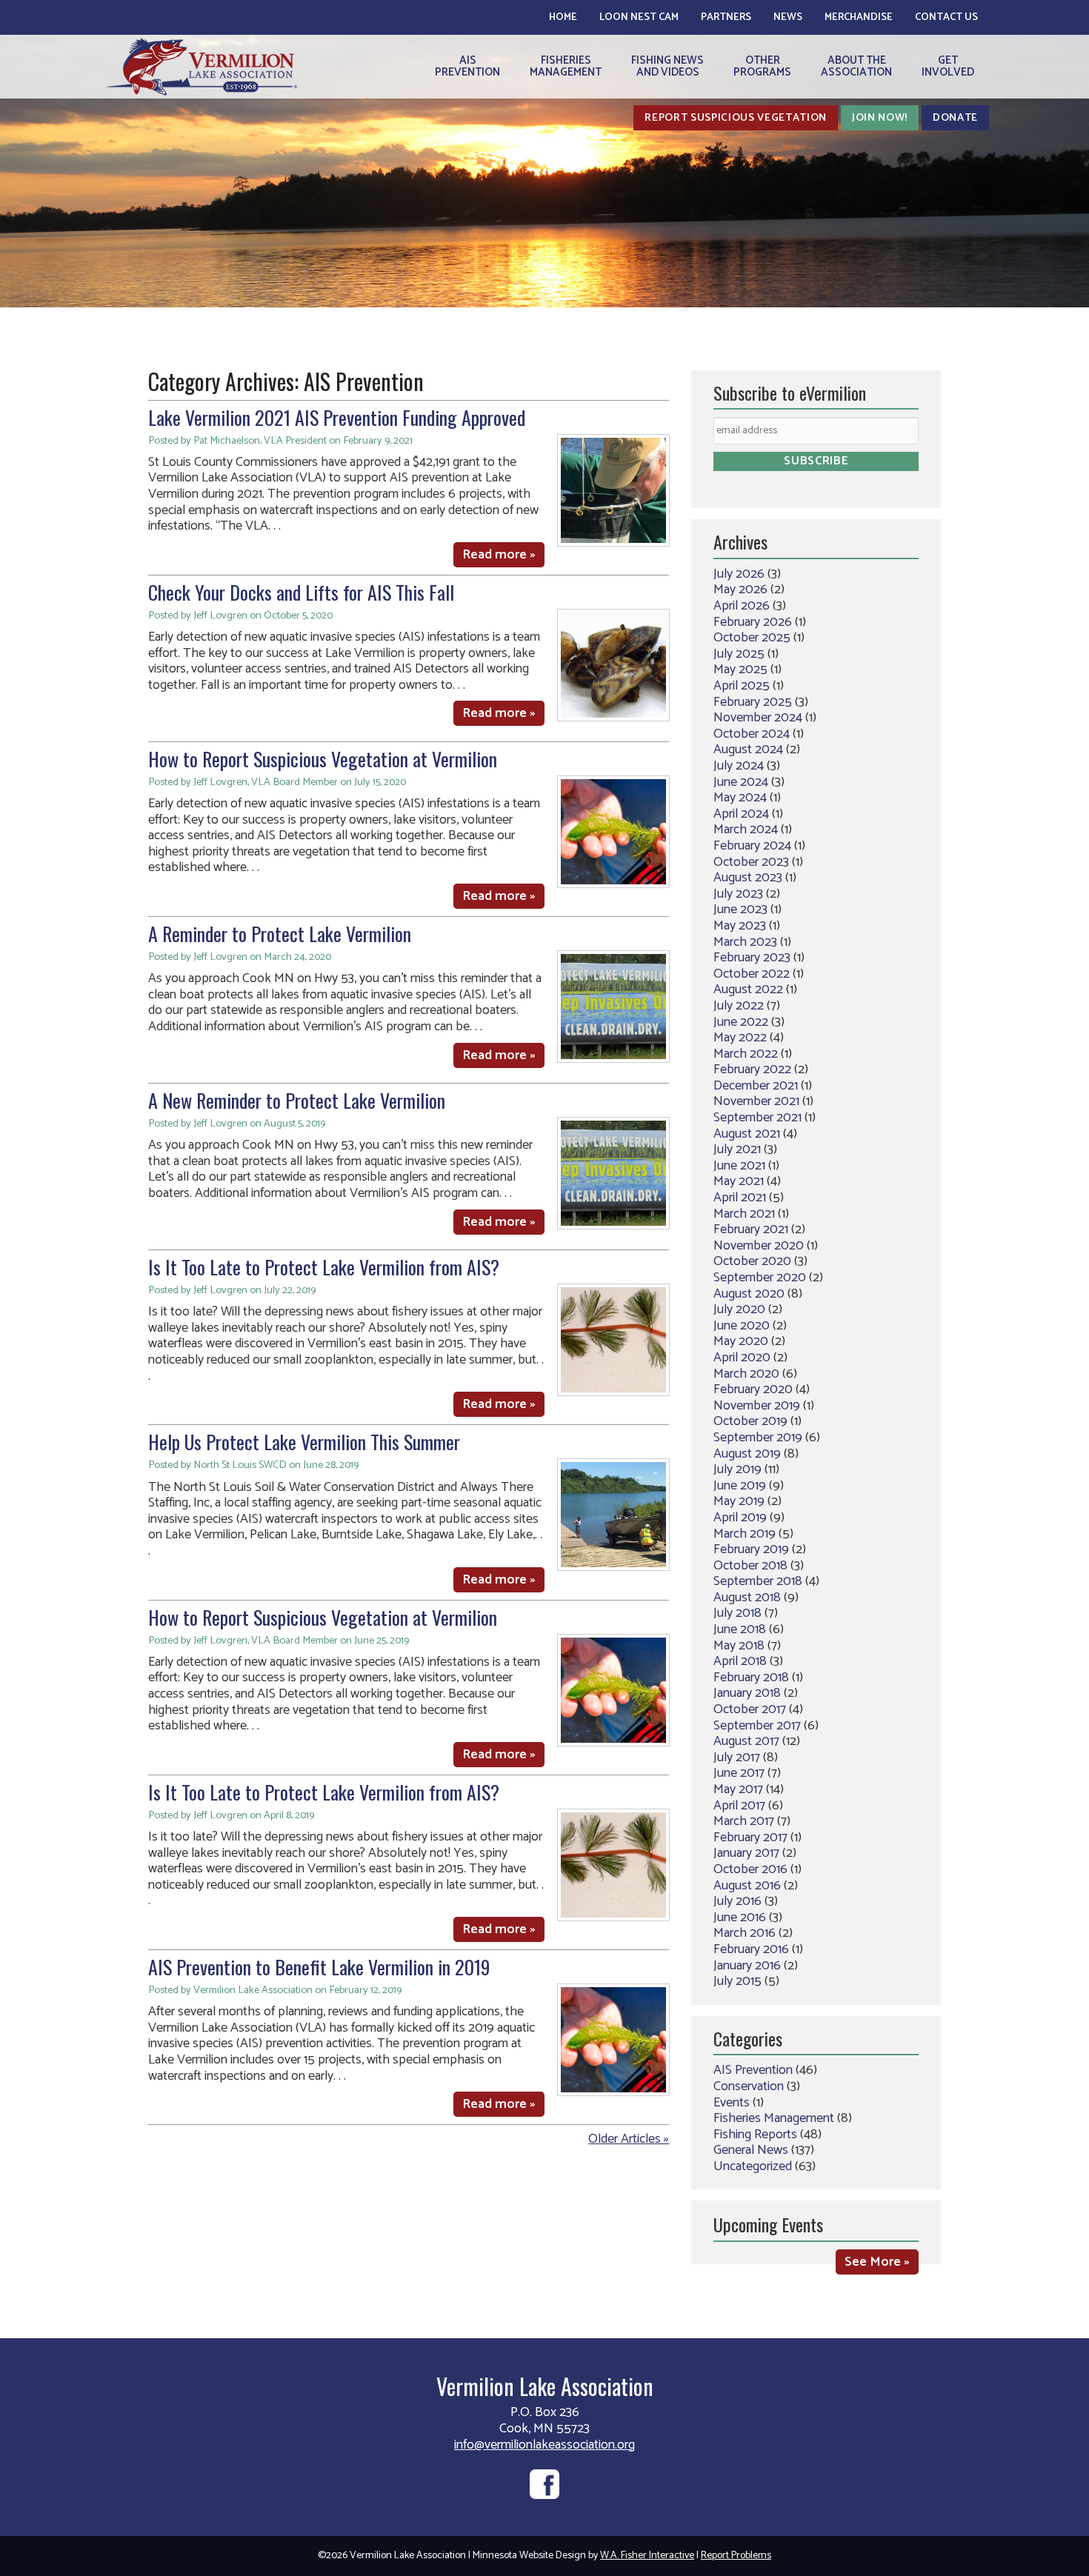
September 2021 (757, 1118)
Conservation (749, 2086)
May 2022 (740, 1038)
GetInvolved (948, 66)
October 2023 (751, 862)
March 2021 (744, 1214)
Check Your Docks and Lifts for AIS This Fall (301, 592)
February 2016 (751, 1949)
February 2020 (753, 1389)
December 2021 (756, 1086)
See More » (877, 2262)
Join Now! (880, 118)
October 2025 (752, 638)
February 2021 (751, 1229)
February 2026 (753, 622)
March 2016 (745, 1933)
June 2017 (739, 1773)
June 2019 (740, 1486)
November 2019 (757, 1406)
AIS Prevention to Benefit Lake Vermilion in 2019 (319, 1967)
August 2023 (748, 878)
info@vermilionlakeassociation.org (544, 2445)
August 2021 (747, 1134)
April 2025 (742, 686)
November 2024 (758, 718)
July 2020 (739, 1309)
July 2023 (738, 894)
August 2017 (746, 1741)
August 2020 (749, 1294)
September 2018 (758, 1581)
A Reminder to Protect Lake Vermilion (280, 934)
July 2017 (737, 1758)
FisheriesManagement (566, 66)
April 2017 (739, 1806)
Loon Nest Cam (639, 17)
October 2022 (752, 974)
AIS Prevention (753, 2070)
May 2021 (739, 1181)
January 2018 (747, 1693)
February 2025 (753, 702)
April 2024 (741, 814)
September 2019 (758, 1438)
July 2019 (737, 1469)
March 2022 (746, 1054)
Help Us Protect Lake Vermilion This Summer (304, 1442)
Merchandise (859, 17)
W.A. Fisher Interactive (647, 2556)
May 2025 (740, 670)
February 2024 (752, 846)
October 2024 (752, 734)
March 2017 (744, 1821)
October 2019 (750, 1421)
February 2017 (750, 1838)
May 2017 (738, 1789)
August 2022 (748, 990)
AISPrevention (467, 66)
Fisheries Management (774, 2118)
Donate (955, 118)
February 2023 (752, 958)
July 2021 (737, 1149)
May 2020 (741, 1341)
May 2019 (739, 1501)
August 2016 (747, 1886)
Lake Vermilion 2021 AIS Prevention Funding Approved (337, 417)
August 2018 (747, 1598)
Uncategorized (753, 2166)
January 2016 (747, 1966)
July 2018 (737, 1613)
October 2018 (750, 1566)
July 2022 (739, 1006)
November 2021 (756, 1101)
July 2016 (737, 1901)
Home (563, 17)
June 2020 (742, 1326)
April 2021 (740, 1198)
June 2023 (740, 910)
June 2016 (740, 1918)
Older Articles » (629, 2139)
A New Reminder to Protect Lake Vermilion (297, 1100)
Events (732, 2103)
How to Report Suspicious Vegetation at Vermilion (323, 759)
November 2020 (759, 1246)
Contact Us (946, 17)
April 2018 (740, 1661)
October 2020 (752, 1261)
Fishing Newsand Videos (667, 66)
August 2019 (747, 1454)
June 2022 (741, 1022)
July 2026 (739, 574)
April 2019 (740, 1518)
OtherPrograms (762, 66)
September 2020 (760, 1278)
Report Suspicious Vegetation (736, 118)
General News (751, 2150)
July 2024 (739, 766)
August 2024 (748, 750)
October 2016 (750, 1869)
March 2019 (745, 1534)
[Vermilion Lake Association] (201, 66)
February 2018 (751, 1678)
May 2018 (739, 1646)
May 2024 (740, 798)
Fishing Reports (755, 2135)
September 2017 (757, 1726)
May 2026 (740, 590)
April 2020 (742, 1358)
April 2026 (742, 606)
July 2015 (737, 1981)
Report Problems (736, 2556)
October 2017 (750, 1709)
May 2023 (740, 926)
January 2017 (746, 1853)
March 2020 (746, 1374)
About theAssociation (856, 66)
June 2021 (739, 1166)
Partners (726, 17)
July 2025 (739, 654)
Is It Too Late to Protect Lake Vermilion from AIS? (324, 1267)
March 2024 (746, 830)
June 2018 (740, 1629)
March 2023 (745, 942)
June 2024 (741, 782)
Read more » (499, 555)
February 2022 (752, 1070)
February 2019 (751, 1549)
